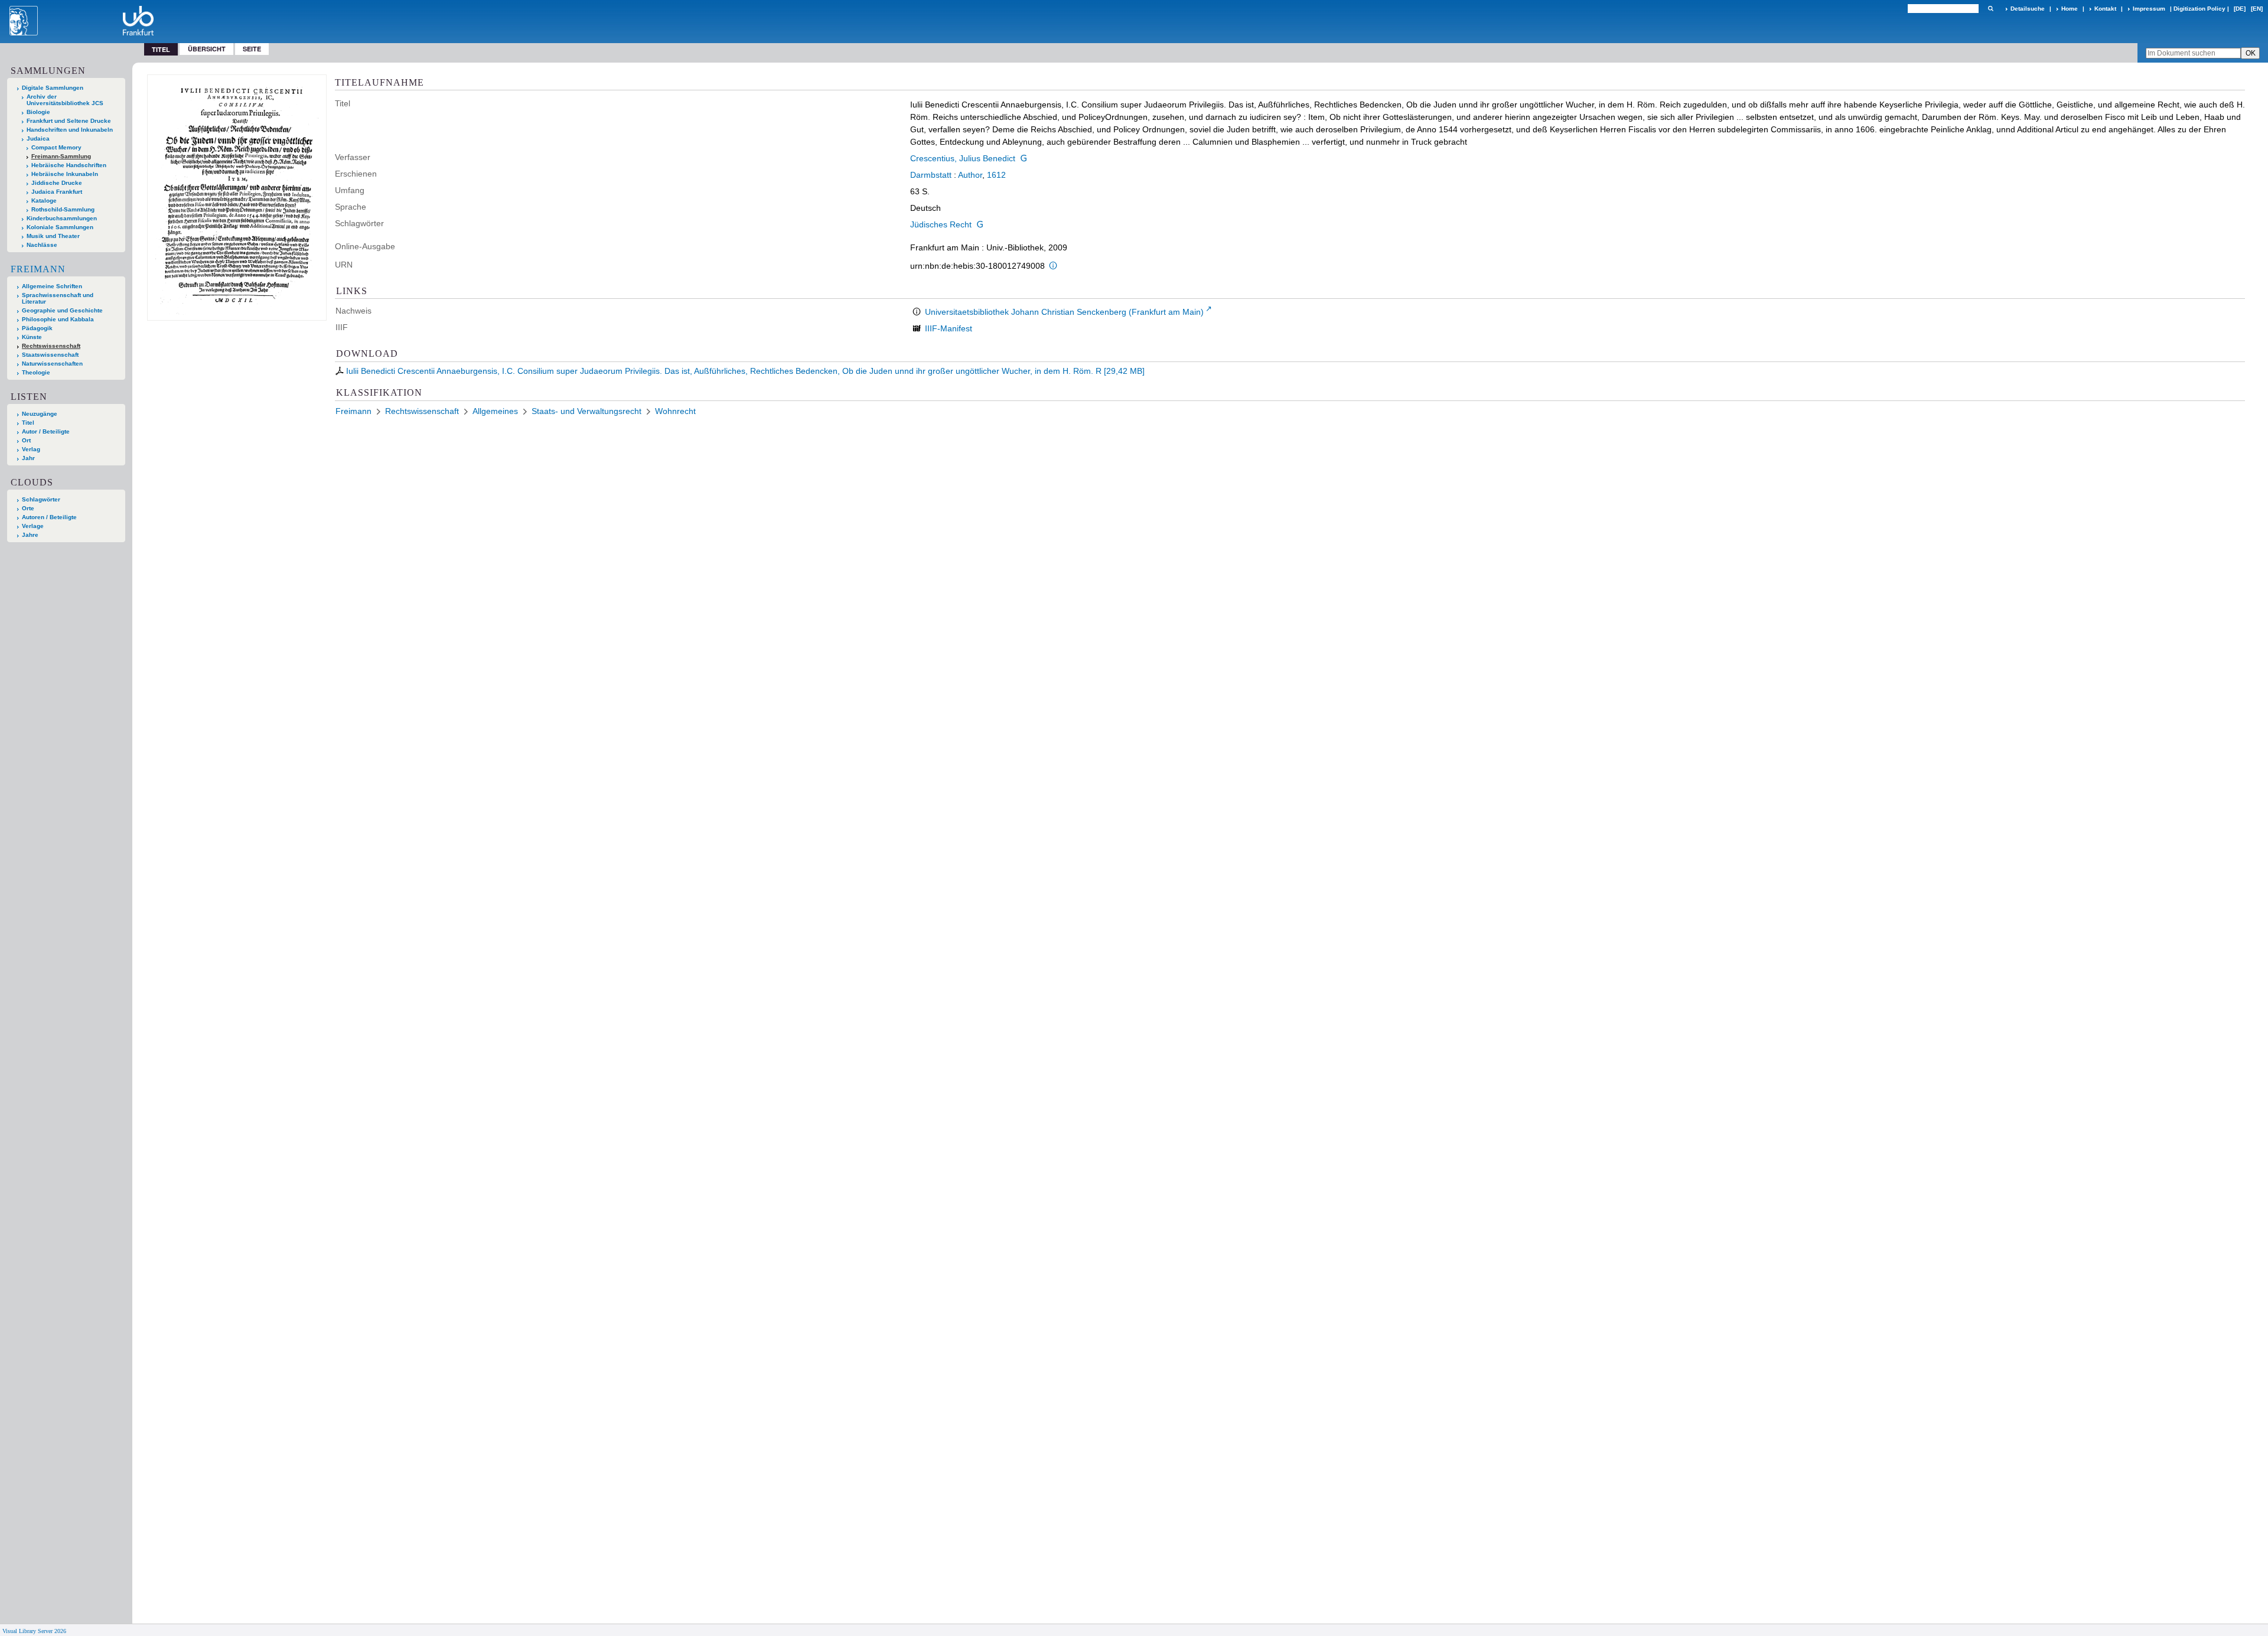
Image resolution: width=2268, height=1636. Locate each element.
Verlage (33, 526)
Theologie (36, 372)
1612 (996, 175)
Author (970, 175)
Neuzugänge (40, 414)
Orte (28, 508)
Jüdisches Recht (941, 224)
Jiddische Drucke (57, 183)
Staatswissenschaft (50, 355)
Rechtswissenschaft (51, 346)
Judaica (38, 138)
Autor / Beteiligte (46, 431)
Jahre (30, 535)
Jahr (28, 458)
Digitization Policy (2199, 9)
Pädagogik (37, 328)
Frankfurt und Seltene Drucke (69, 121)
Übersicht (207, 49)
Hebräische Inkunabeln (65, 174)
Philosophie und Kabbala (58, 319)
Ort (26, 440)
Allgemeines (495, 411)
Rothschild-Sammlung (63, 209)
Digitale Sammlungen (53, 88)
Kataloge (44, 201)
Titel (28, 423)
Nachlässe (42, 245)
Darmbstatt (931, 175)
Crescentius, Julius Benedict (963, 158)
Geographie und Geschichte (62, 310)
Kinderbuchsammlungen (62, 218)
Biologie (38, 112)
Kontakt (2105, 9)
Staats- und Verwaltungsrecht (586, 411)
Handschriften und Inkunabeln (70, 130)
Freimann (38, 269)
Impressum (2149, 9)
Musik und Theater (53, 236)
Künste (32, 337)
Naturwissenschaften (52, 364)
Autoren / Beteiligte (49, 517)
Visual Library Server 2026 (34, 1631)
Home (2070, 9)
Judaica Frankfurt (57, 192)
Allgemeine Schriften (52, 286)
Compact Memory (56, 147)
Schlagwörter (41, 499)
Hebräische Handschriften (69, 165)
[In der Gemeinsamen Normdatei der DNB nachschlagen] (1024, 158)
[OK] (1990, 9)
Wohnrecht (675, 411)
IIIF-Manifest (949, 328)
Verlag (31, 449)
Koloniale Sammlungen (60, 227)
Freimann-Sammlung (61, 156)
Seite (252, 49)
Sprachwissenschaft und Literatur (58, 298)
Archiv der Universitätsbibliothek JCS (65, 100)
